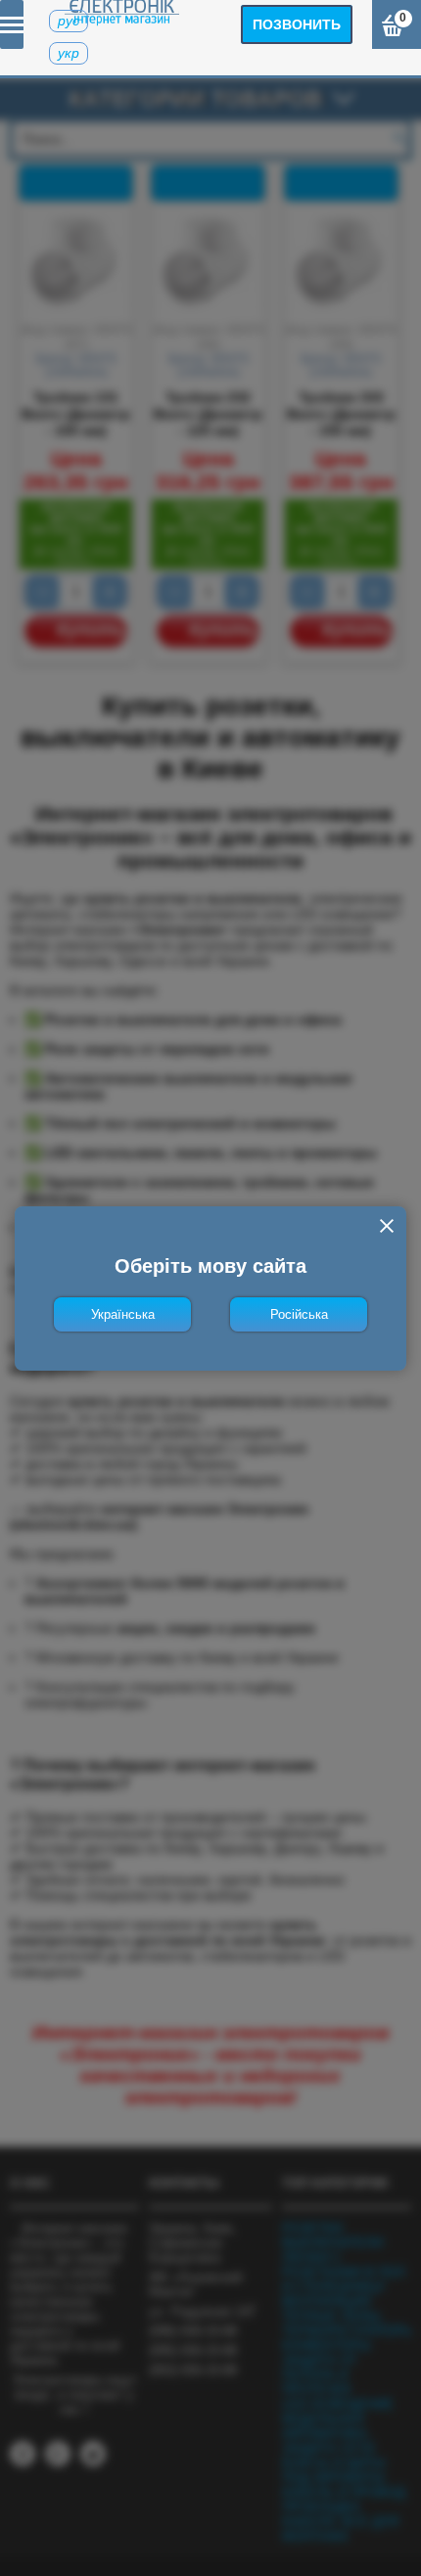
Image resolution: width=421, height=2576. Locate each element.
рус (69, 21)
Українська (123, 1314)
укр (69, 53)
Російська (299, 1314)
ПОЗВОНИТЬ (297, 24)
